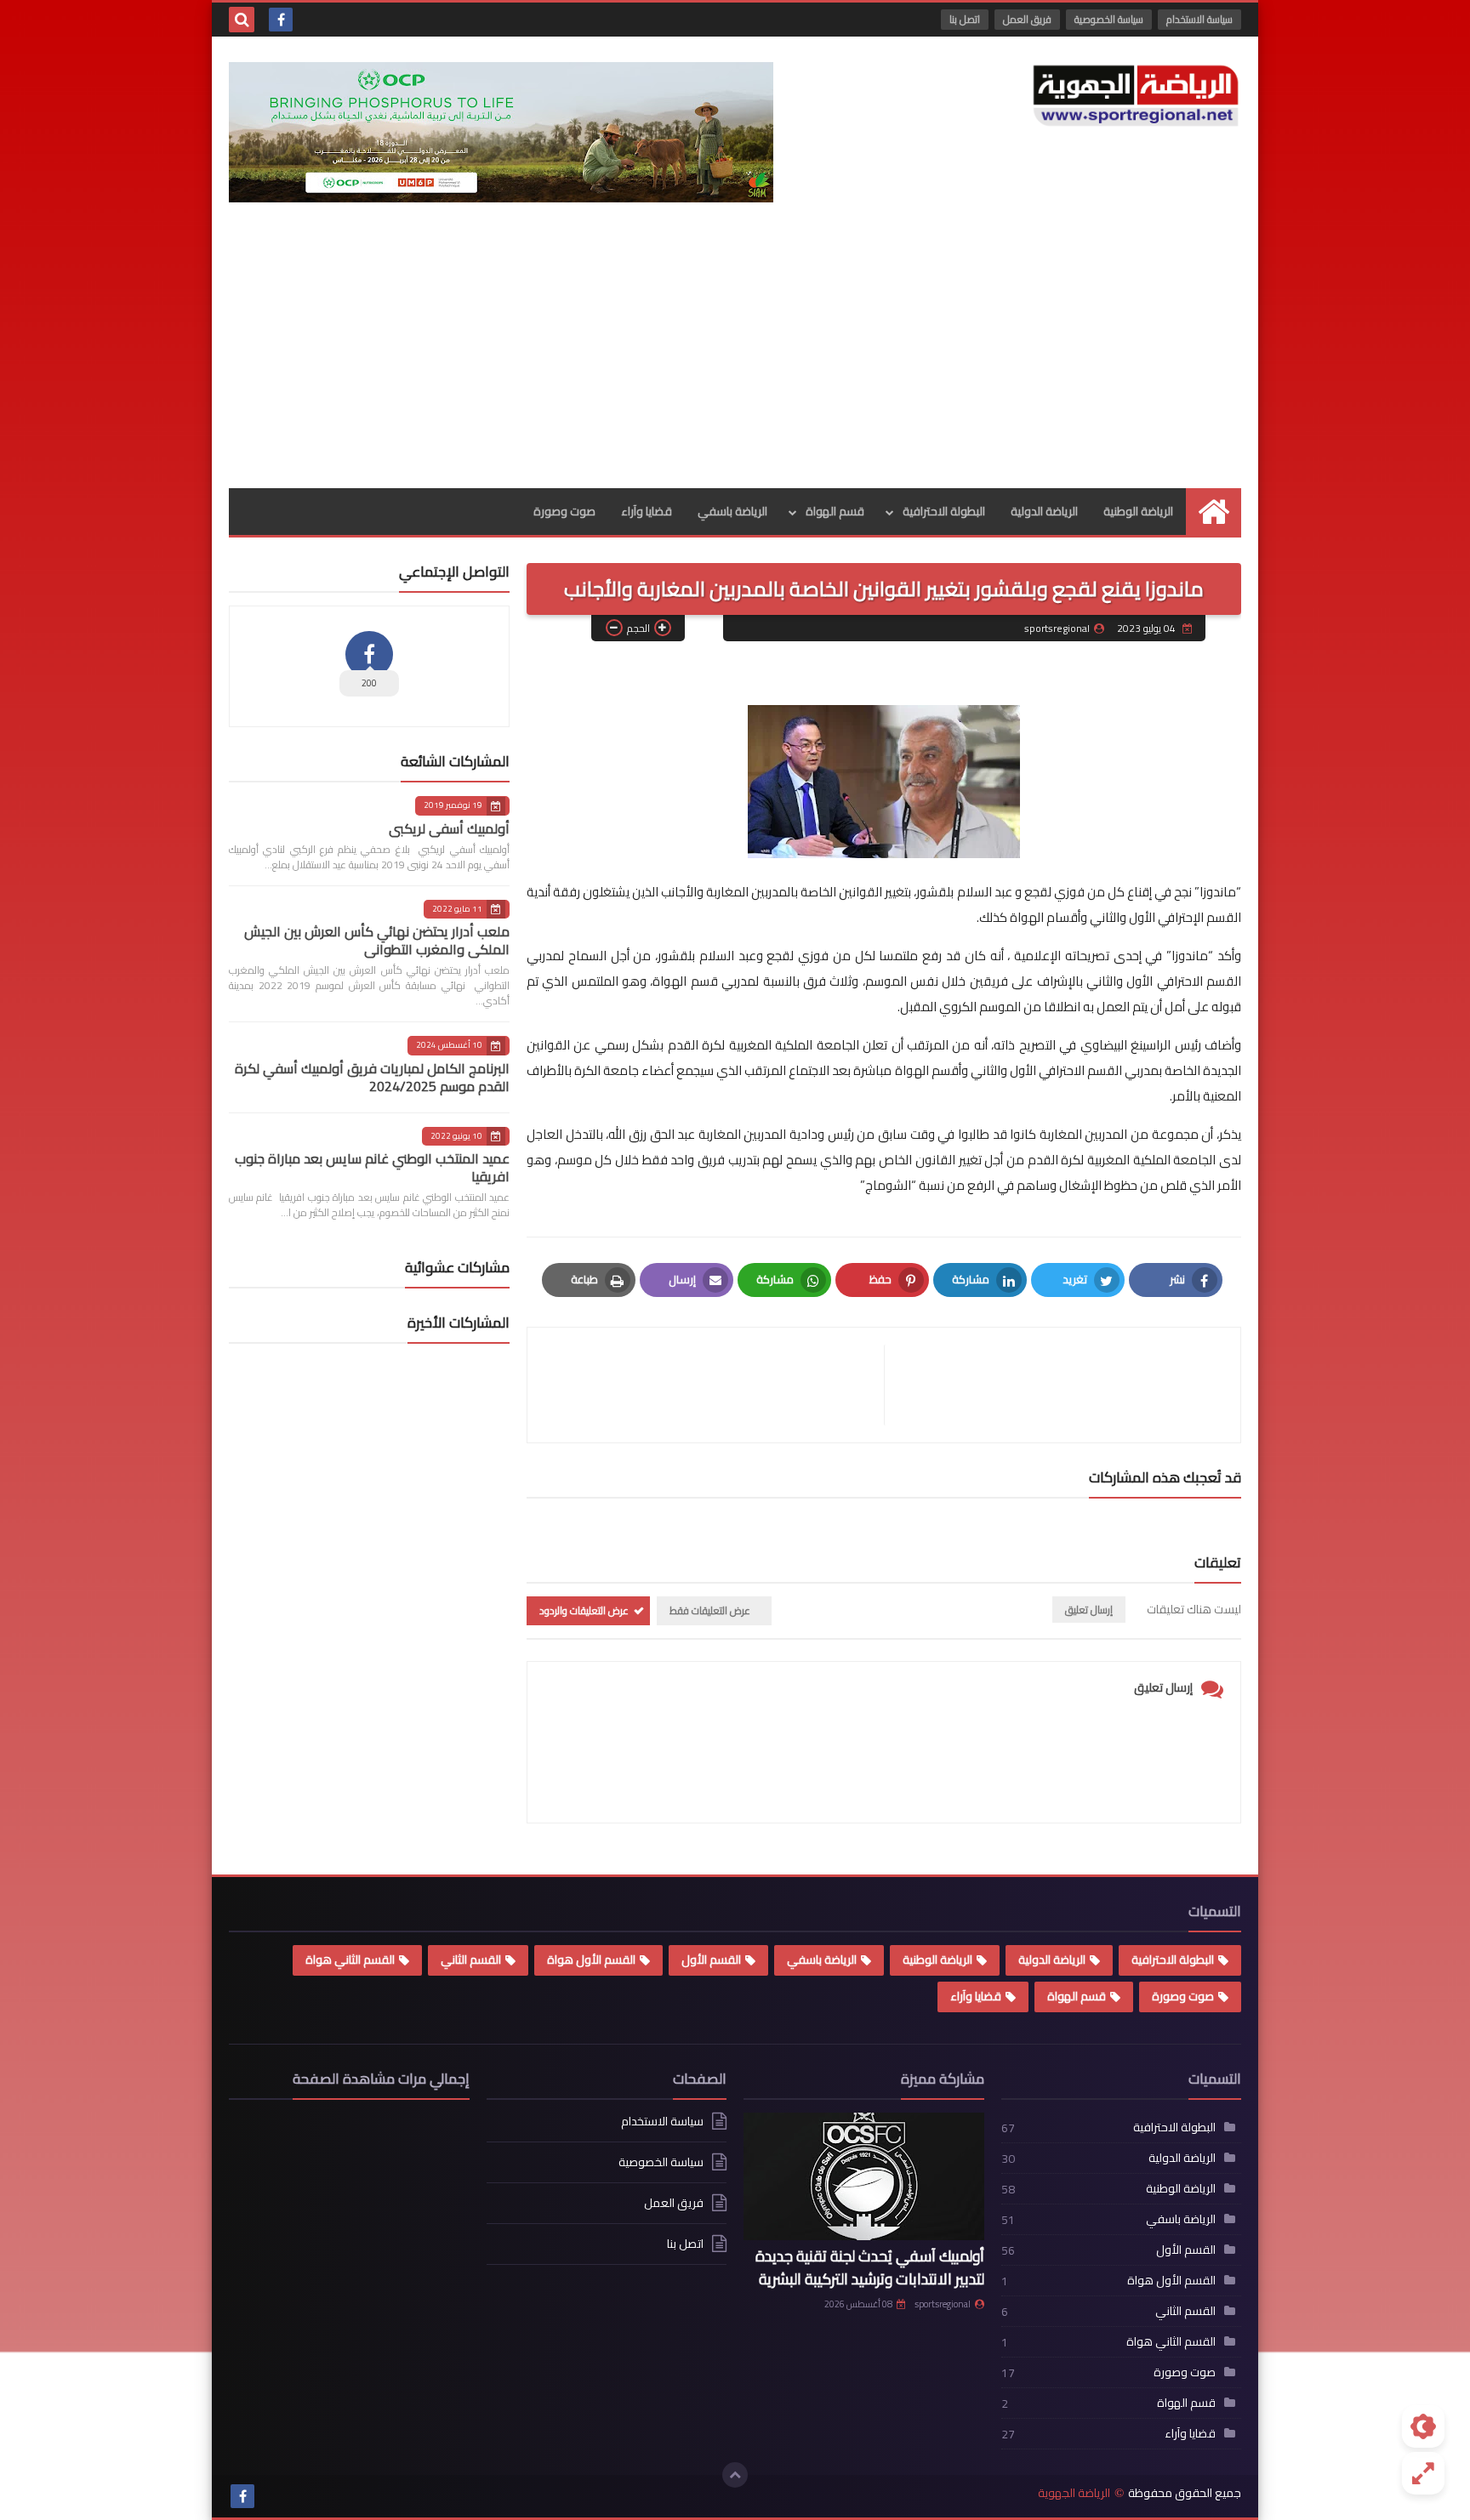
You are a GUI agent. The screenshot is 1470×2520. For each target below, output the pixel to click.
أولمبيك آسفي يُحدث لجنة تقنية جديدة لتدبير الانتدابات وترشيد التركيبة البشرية (870, 2267)
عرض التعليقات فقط (710, 1610)
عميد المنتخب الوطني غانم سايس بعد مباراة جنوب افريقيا (372, 1167)
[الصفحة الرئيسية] (1214, 512)
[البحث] (242, 20)
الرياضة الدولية (1044, 511)
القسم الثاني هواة (350, 1960)
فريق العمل (1027, 19)
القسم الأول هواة (591, 1960)
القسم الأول (711, 1960)
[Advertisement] (735, 361)
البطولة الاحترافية (944, 511)
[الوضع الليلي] (1423, 2426)
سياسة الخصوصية (1109, 19)
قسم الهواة (835, 511)
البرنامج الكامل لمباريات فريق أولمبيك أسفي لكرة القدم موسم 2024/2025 (372, 1077)
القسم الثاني (471, 1960)
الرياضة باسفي (732, 511)
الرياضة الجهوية (1074, 2493)
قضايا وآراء (647, 511)
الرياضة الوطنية (1138, 511)
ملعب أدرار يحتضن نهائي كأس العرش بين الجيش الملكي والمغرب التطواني (377, 940)
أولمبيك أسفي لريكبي (449, 828)
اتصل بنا (965, 19)
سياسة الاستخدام (1199, 19)
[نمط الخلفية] (1423, 2473)
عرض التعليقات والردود (584, 1610)
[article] (714, 1385)
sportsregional (943, 2304)
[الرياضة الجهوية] (1136, 96)
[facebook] (281, 20)
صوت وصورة (564, 511)
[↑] (735, 2475)
